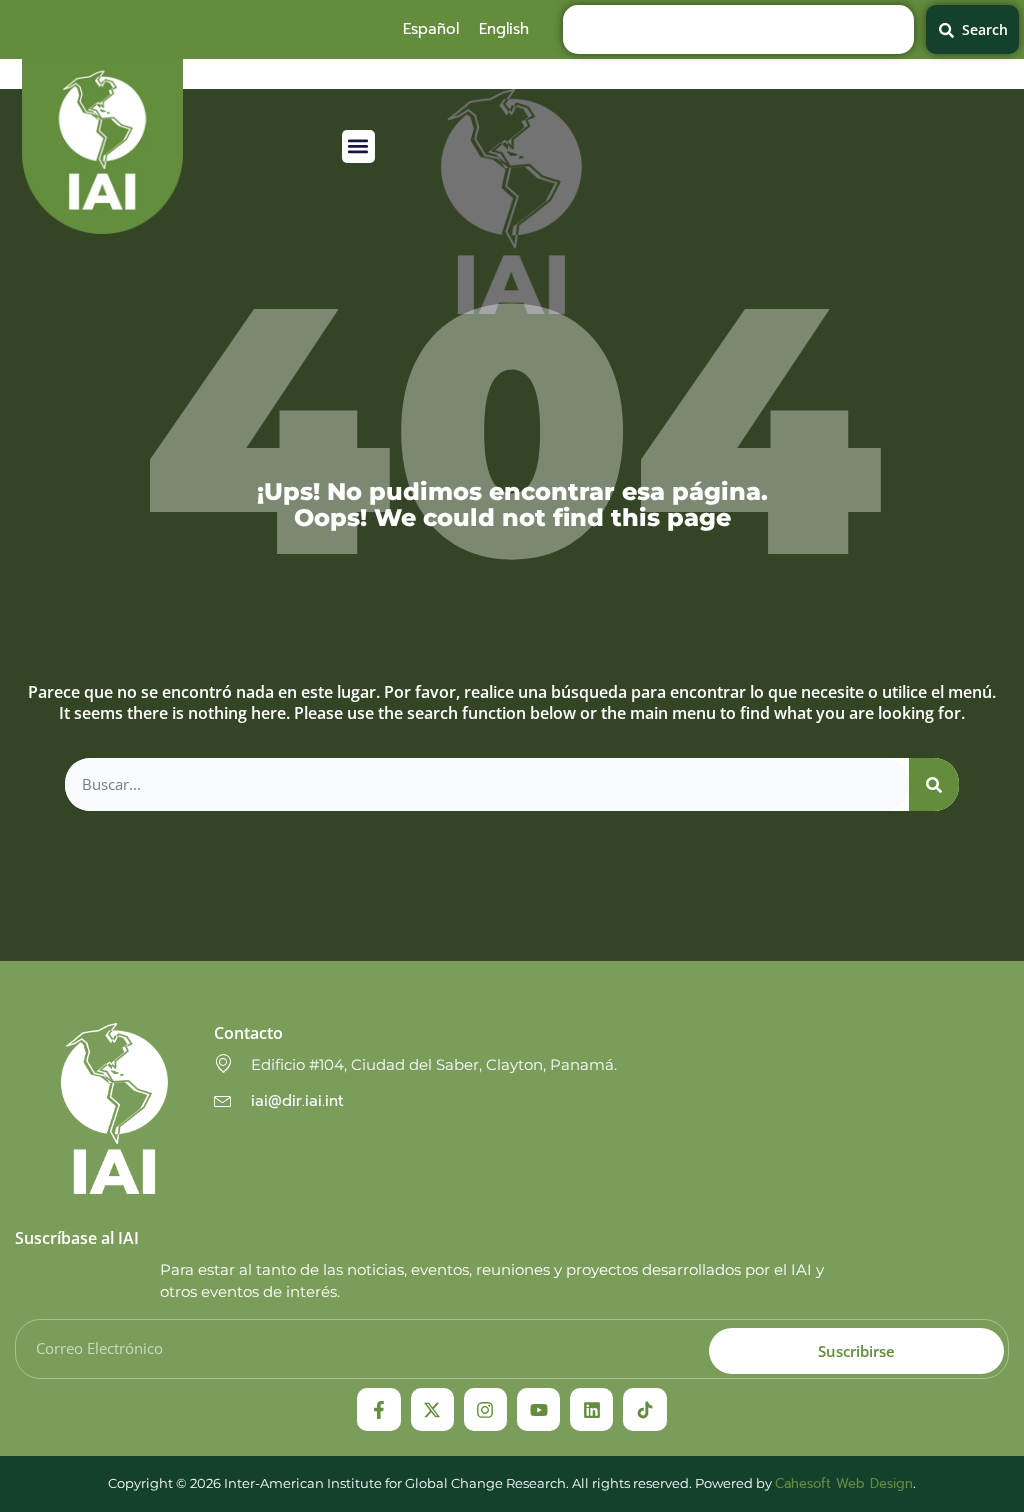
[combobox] (738, 29)
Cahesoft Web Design (844, 1483)
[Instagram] (485, 1409)
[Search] (934, 784)
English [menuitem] (504, 29)
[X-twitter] (432, 1409)
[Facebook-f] (378, 1409)
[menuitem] (431, 29)
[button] (358, 146)
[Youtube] (538, 1409)
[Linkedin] (591, 1409)
